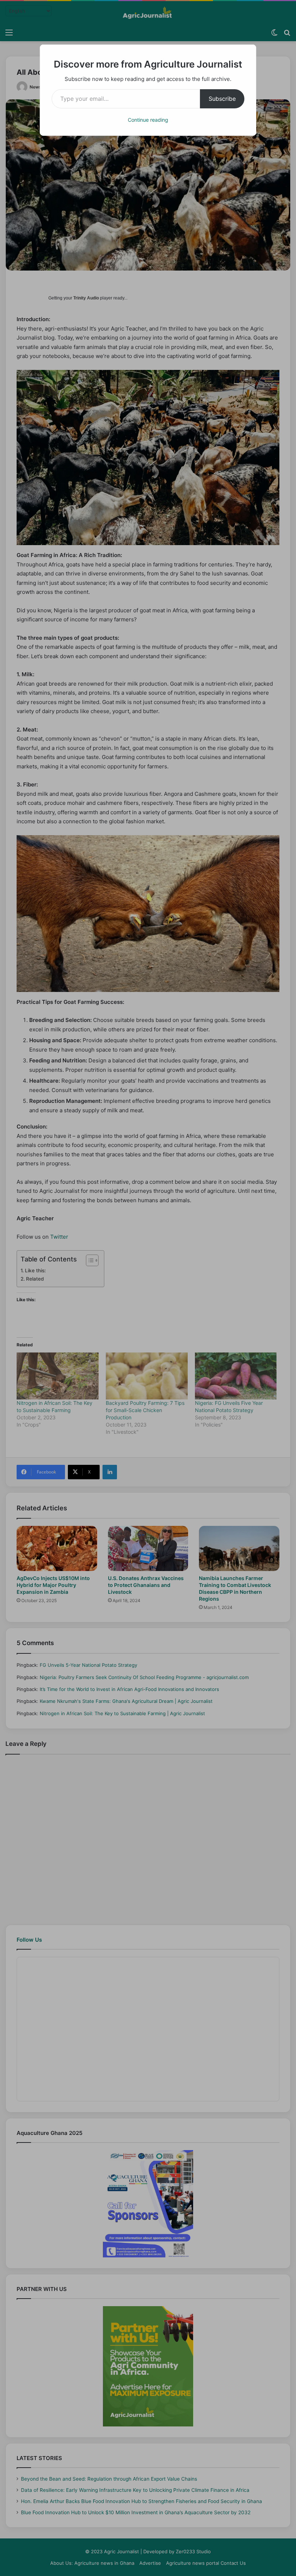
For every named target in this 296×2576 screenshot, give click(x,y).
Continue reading (148, 120)
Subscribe (222, 99)
